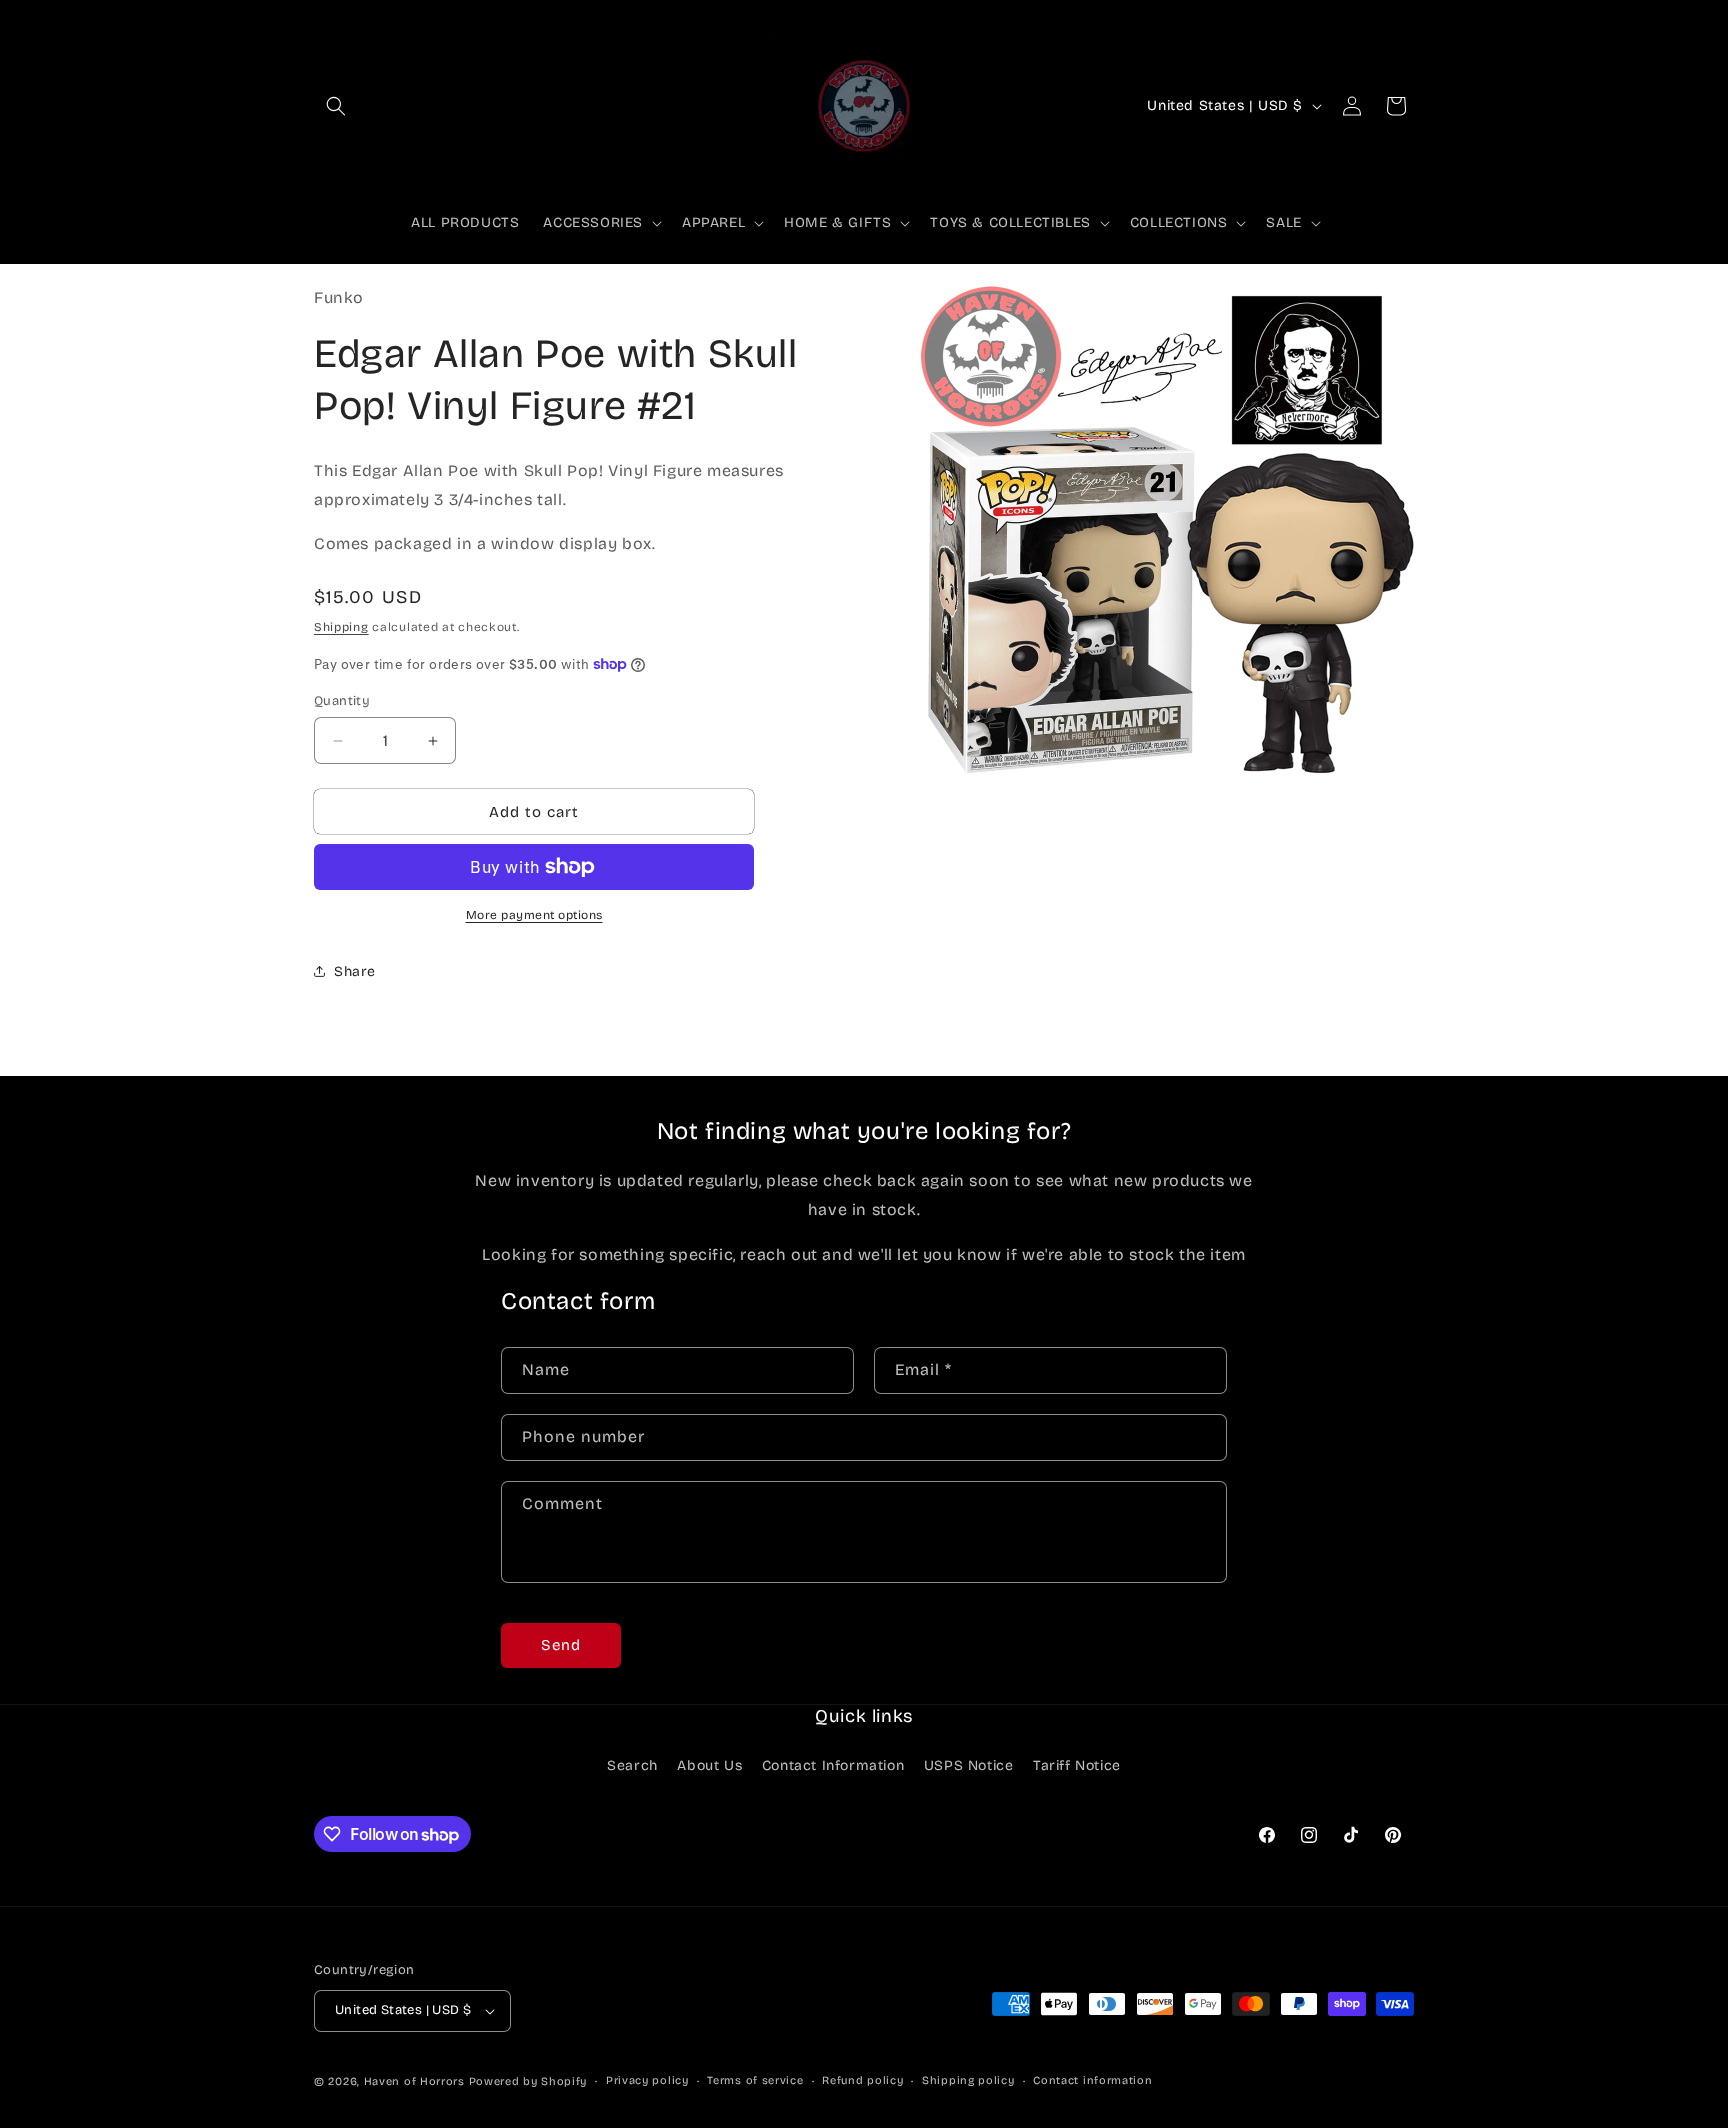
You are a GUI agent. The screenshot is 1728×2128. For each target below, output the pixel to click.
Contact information (1092, 2080)
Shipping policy (968, 2080)
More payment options (534, 915)
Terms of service (755, 2080)
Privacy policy (647, 2080)
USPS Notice (969, 1766)
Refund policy (862, 2080)
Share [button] (355, 971)
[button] (336, 106)
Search (632, 1766)
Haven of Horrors (414, 2081)
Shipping (341, 627)
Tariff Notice (1077, 1766)
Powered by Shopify (528, 2081)
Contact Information (833, 1766)
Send (561, 1645)
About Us (709, 1766)
